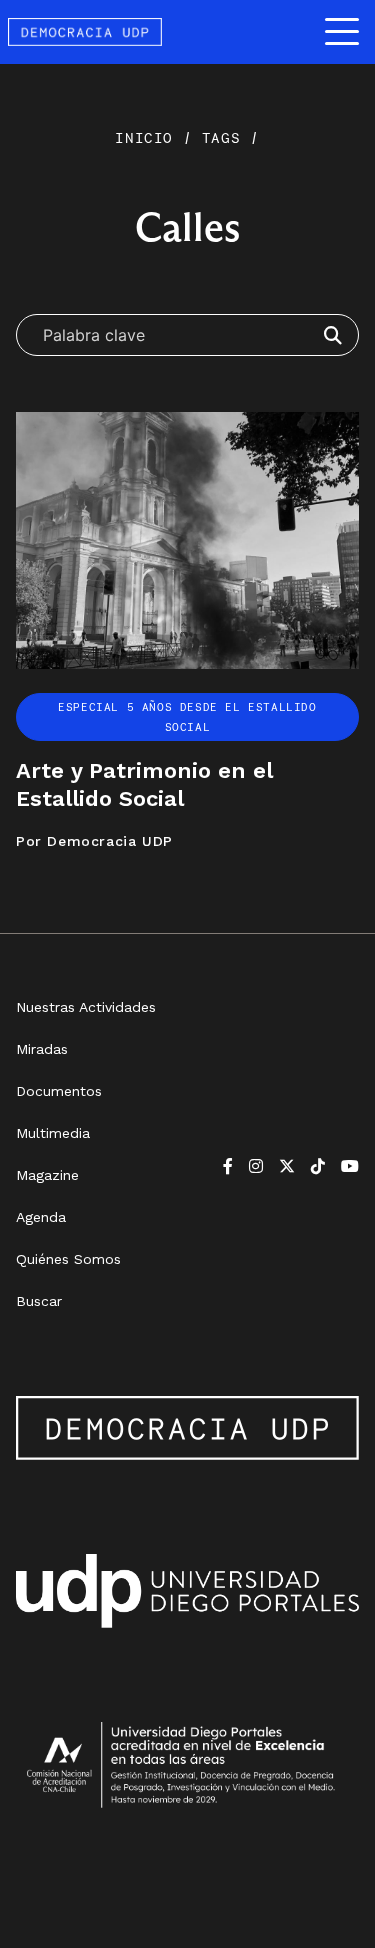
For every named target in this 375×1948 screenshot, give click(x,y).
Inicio (148, 137)
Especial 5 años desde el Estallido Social (187, 717)
